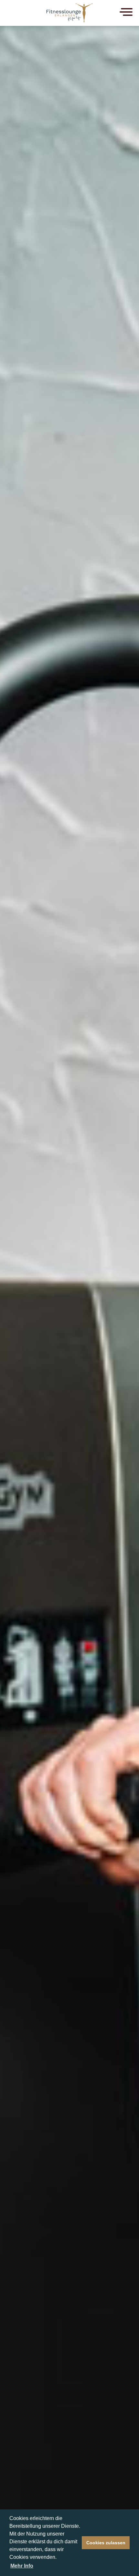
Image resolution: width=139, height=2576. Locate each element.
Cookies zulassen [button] (106, 2543)
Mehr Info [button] (22, 2566)
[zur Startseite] (69, 12)
